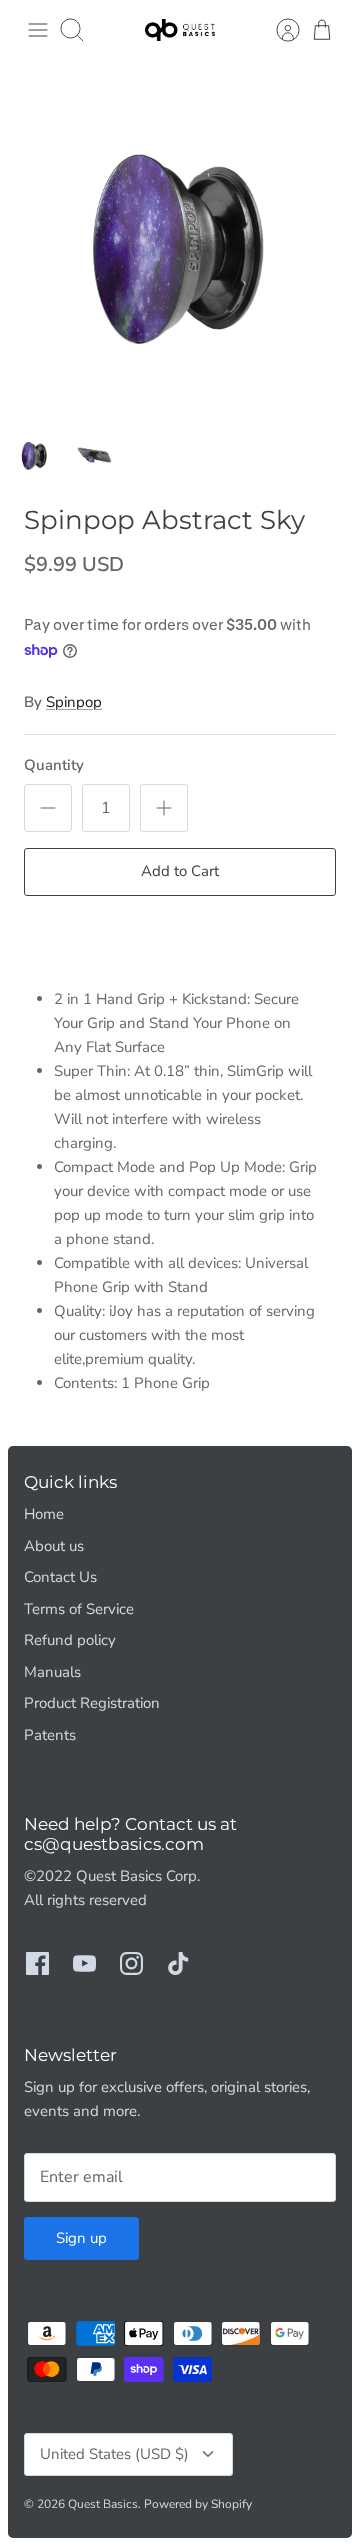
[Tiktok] (178, 1963)
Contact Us (60, 1577)
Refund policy (70, 1640)
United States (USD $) (114, 2454)
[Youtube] (84, 1963)
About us (54, 1546)
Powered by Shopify (198, 2504)
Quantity (54, 765)
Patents (50, 1735)
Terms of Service (79, 1609)
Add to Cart (180, 871)
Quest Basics (103, 2504)
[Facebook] (37, 1963)
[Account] (278, 30)
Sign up (81, 2238)
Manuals (52, 1672)
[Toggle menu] (38, 30)
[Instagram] (131, 1963)
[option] (180, 240)
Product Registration (92, 1703)
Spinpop (74, 702)
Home (44, 1514)
